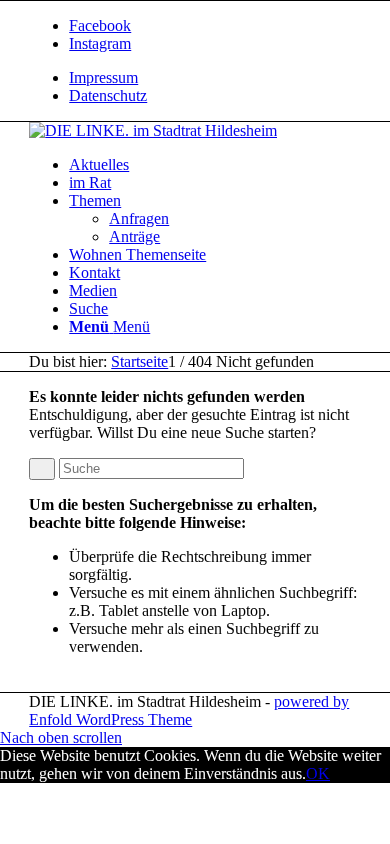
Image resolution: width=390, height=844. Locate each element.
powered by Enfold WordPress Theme (189, 710)
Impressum (103, 77)
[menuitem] (215, 78)
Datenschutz (108, 95)
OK (318, 773)
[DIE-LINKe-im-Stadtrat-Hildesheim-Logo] (153, 130)
